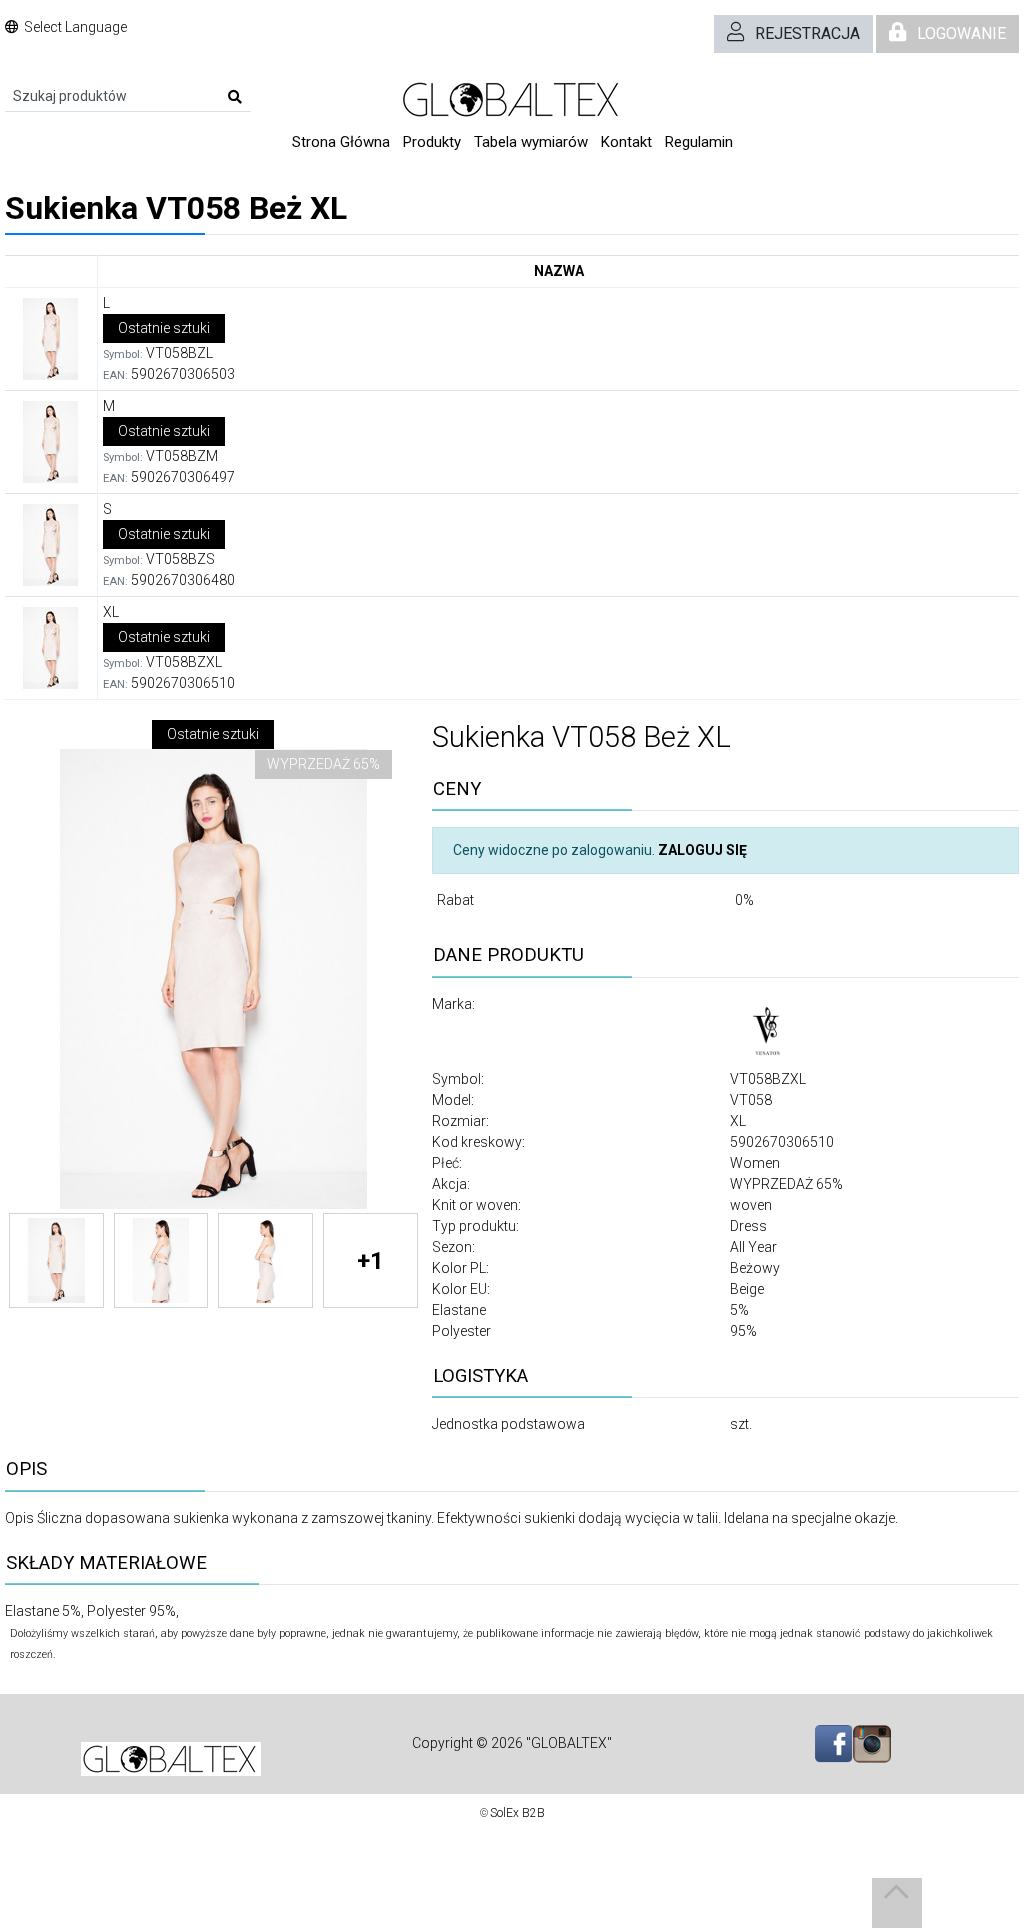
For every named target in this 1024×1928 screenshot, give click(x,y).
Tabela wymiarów (531, 142)
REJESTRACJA (807, 33)
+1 (370, 1261)
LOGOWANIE (961, 33)
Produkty (432, 142)
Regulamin (699, 142)
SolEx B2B (517, 1813)
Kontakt (626, 142)
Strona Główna (341, 142)
